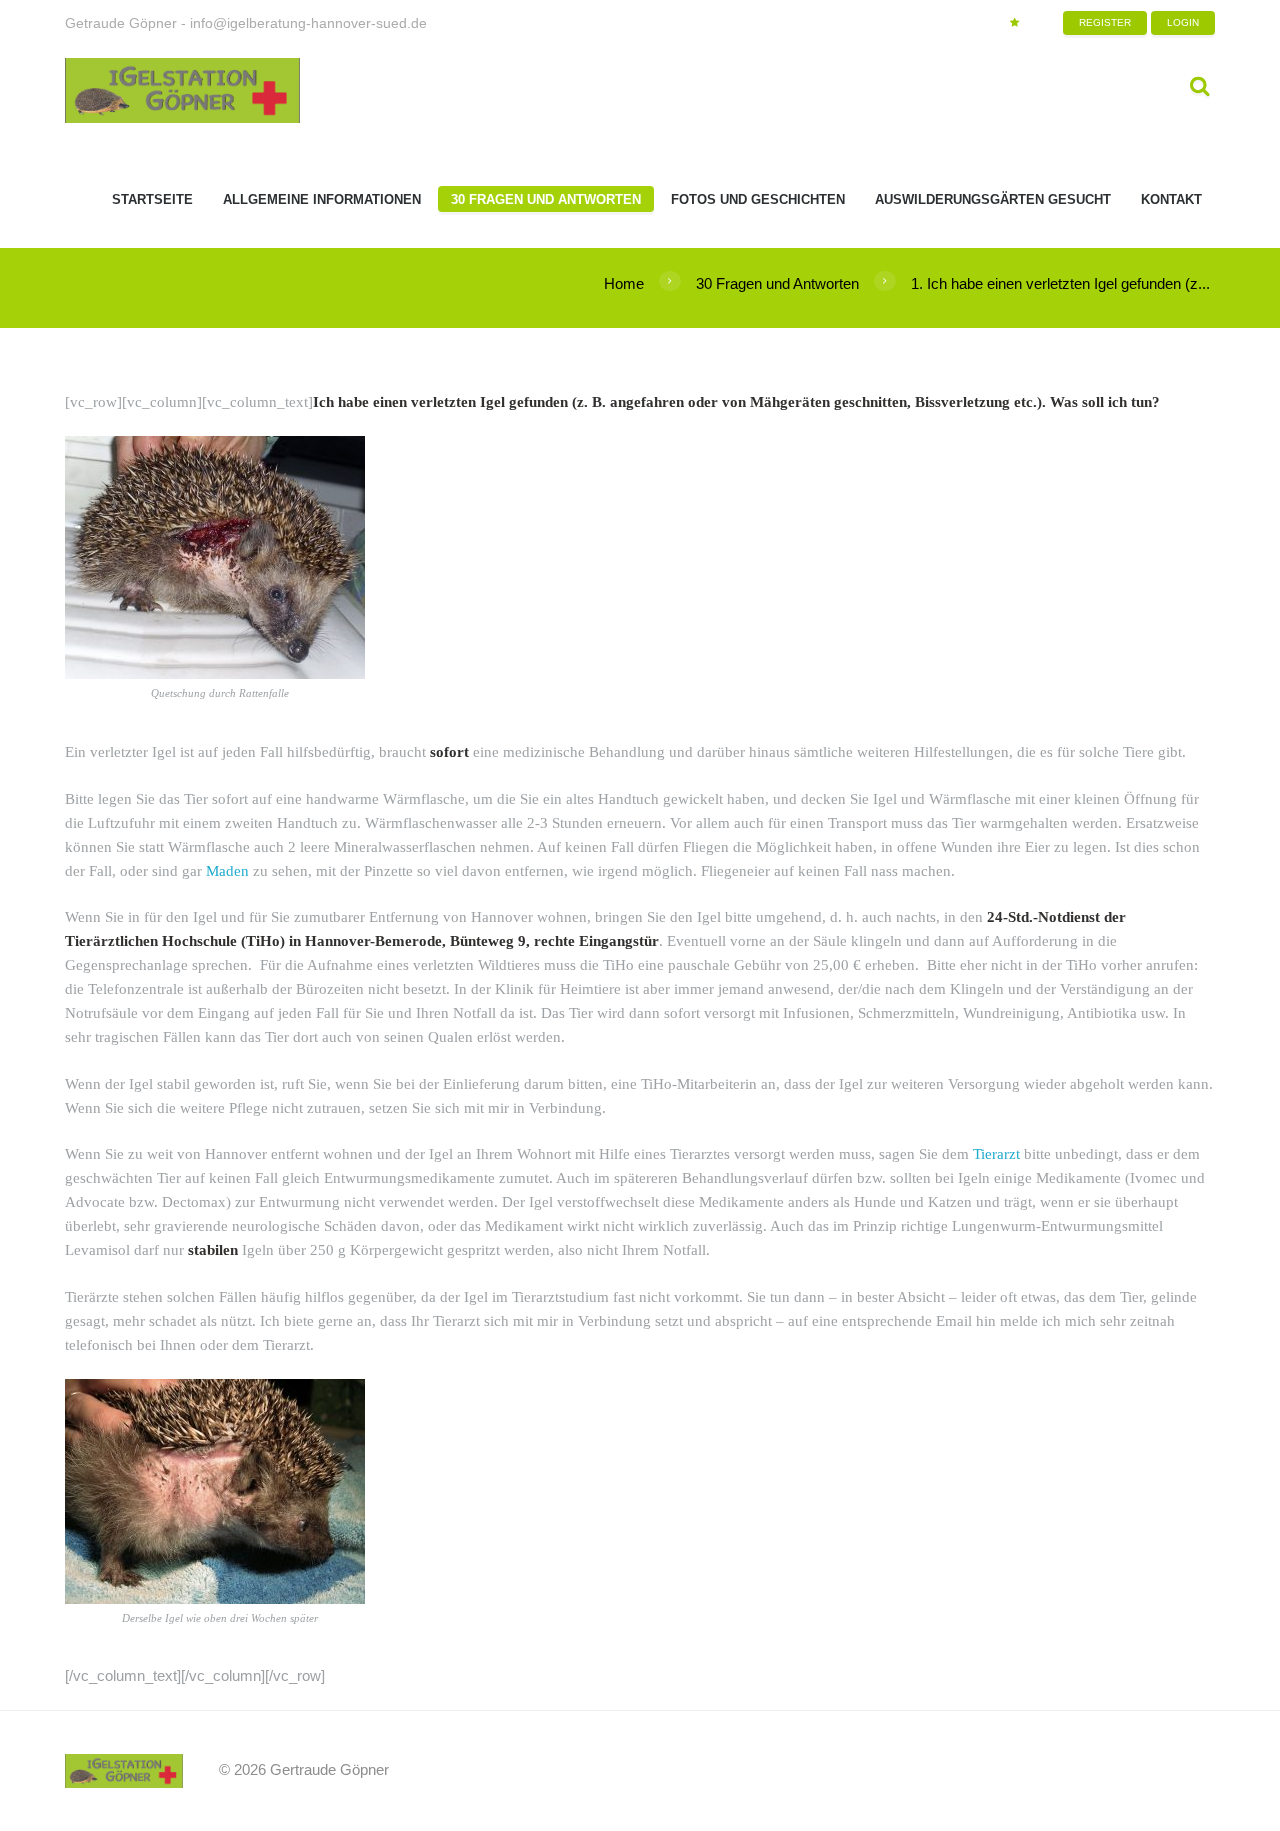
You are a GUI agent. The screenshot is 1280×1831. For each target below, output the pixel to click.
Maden (227, 871)
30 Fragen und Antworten (777, 283)
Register (1105, 22)
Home (624, 283)
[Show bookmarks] (1014, 23)
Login (1183, 22)
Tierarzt (996, 1154)
